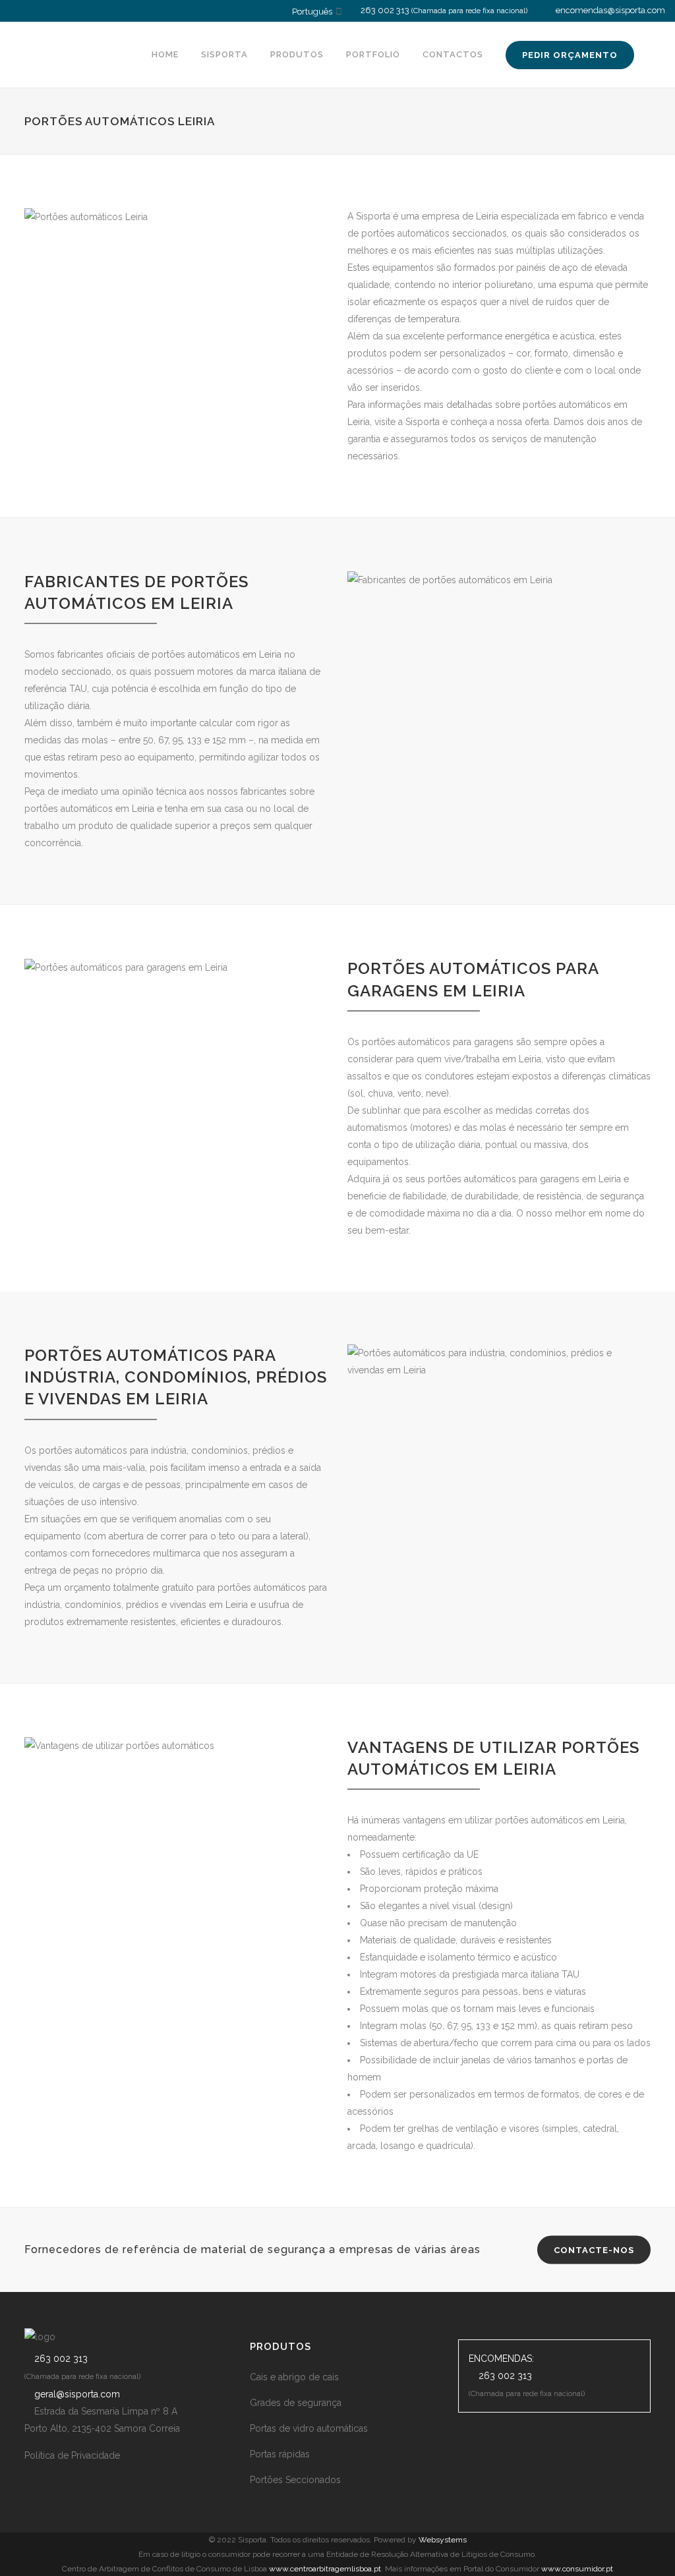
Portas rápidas (280, 2454)
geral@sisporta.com (77, 2394)
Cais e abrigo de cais (294, 2377)
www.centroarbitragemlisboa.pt (325, 2569)
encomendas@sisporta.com (610, 10)
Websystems (443, 2540)
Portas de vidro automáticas (309, 2428)
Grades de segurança (296, 2403)
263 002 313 (385, 10)
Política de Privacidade (72, 2455)
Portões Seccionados (295, 2480)
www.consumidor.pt (577, 2569)
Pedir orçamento (570, 55)
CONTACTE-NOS (594, 2250)
